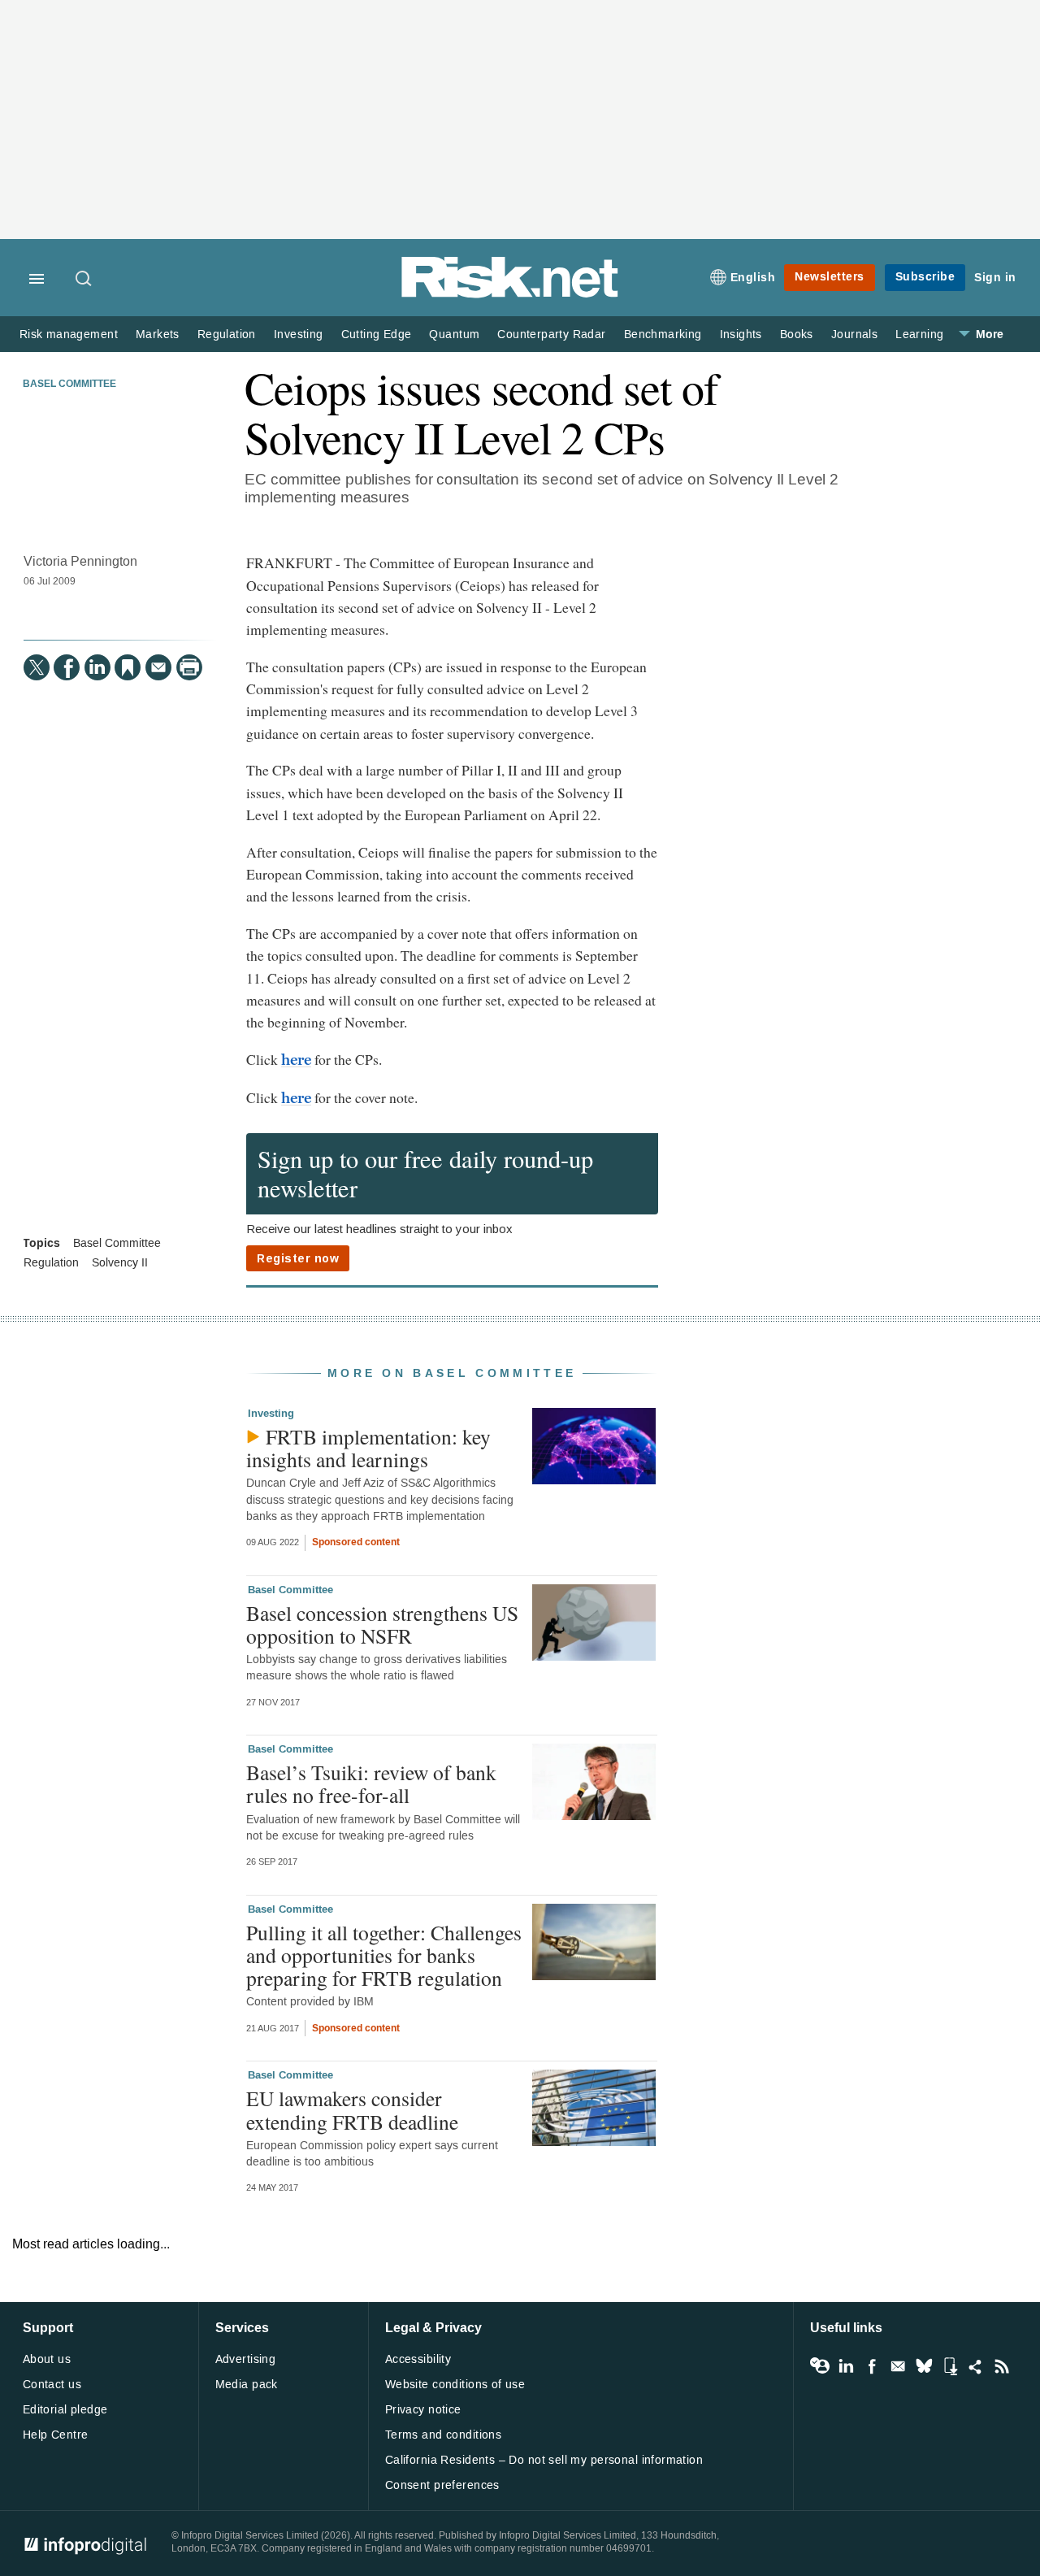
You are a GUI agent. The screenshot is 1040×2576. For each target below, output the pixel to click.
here (297, 1060)
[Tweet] (37, 667)
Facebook (872, 2366)
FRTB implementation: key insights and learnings (368, 1448)
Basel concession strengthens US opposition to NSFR (382, 1624)
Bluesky (924, 2366)
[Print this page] (189, 667)
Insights (741, 334)
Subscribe (925, 277)
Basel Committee (69, 384)
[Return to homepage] (510, 295)
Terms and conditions (443, 2435)
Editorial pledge (65, 2410)
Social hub (976, 2366)
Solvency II (120, 1263)
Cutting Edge (377, 334)
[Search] (84, 280)
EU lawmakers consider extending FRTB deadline (352, 2109)
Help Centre (56, 2435)
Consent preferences (442, 2485)
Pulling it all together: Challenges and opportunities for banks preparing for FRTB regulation (384, 1955)
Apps (950, 2366)
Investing (299, 334)
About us (47, 2359)
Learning (919, 334)
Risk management (69, 334)
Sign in (995, 278)
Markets (158, 334)
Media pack (247, 2385)
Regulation (227, 334)
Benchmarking (663, 334)
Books (797, 334)
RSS (1002, 2366)
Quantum (454, 334)
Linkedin (846, 2366)
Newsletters (830, 277)
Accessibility (418, 2359)
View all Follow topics (820, 2366)
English (753, 278)
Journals (854, 334)
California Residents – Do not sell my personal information (544, 2460)
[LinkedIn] (97, 667)
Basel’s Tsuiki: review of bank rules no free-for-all (371, 1783)
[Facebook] (67, 667)
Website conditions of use (455, 2385)
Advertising (246, 2359)
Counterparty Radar (551, 334)
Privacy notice (423, 2410)
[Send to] (158, 667)
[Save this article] (128, 667)
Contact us (52, 2385)
